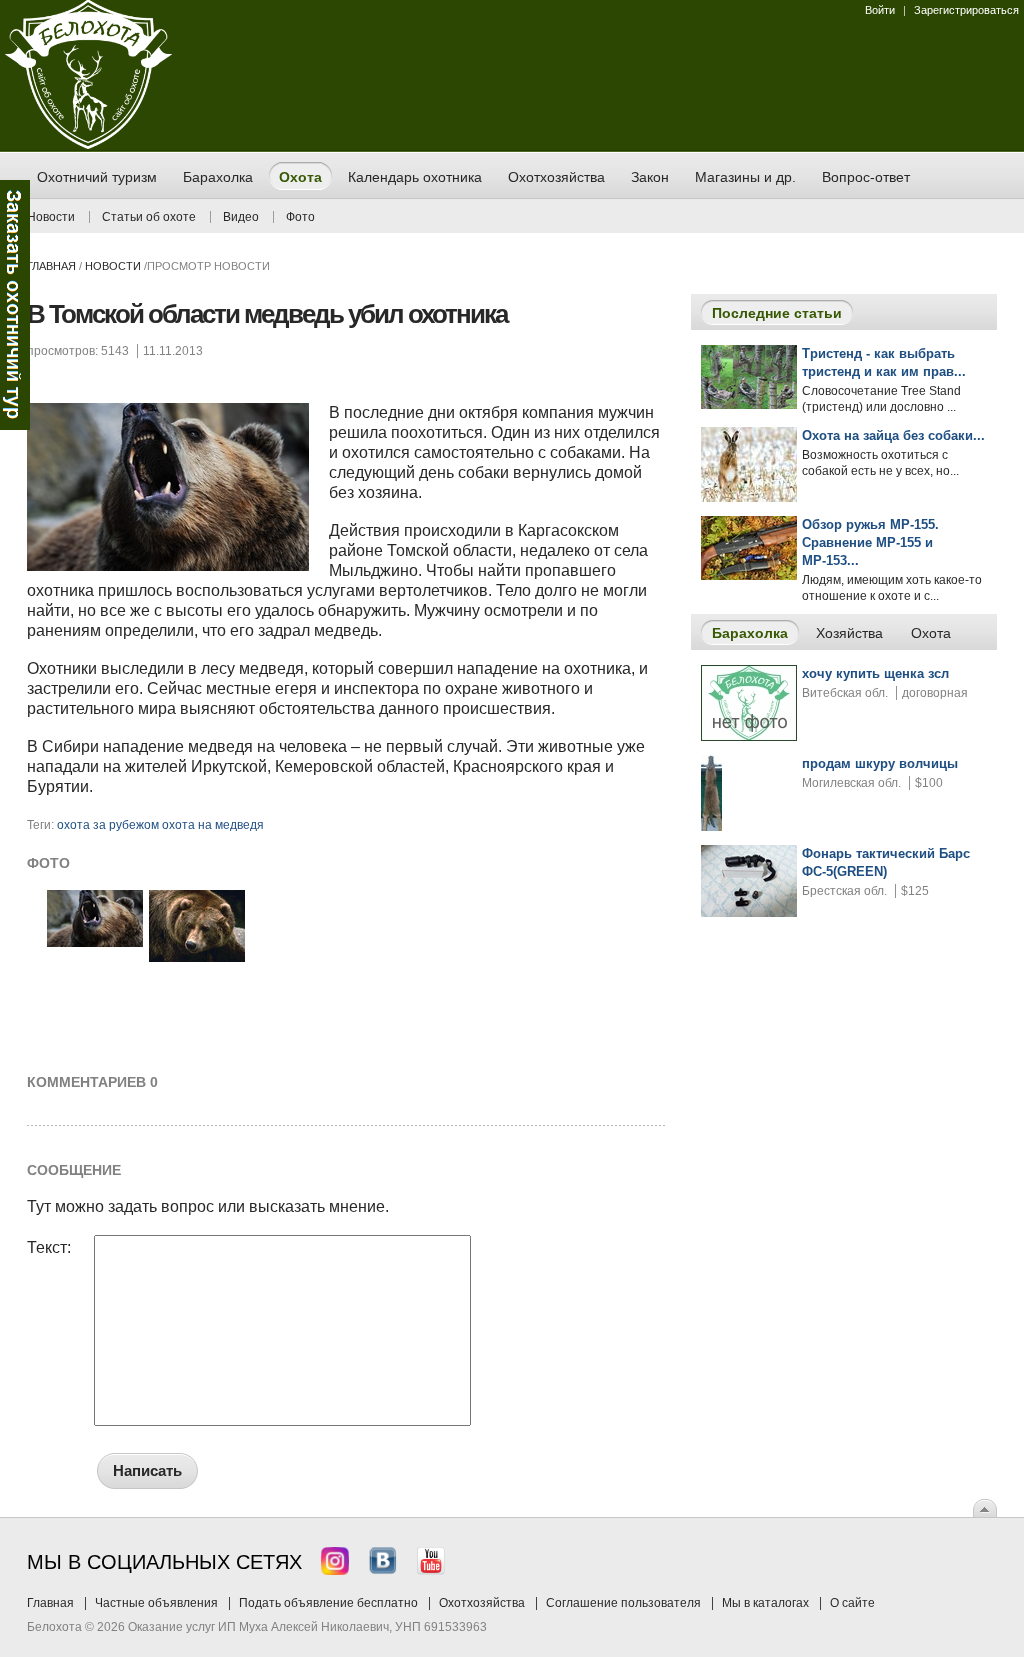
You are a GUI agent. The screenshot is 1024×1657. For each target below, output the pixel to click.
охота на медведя (213, 825)
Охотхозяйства (482, 1603)
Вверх (985, 1508)
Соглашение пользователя (623, 1603)
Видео (241, 217)
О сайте (852, 1603)
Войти (880, 10)
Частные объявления (156, 1603)
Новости (51, 217)
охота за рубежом (108, 825)
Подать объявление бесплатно (328, 1603)
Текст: (49, 1248)
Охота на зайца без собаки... (893, 435)
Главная (51, 266)
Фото (300, 217)
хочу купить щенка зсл (875, 673)
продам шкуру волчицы (880, 763)
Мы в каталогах (765, 1603)
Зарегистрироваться (966, 10)
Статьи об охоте (149, 217)
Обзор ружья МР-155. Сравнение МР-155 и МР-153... (870, 542)
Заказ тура (15, 305)
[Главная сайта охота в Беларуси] (88, 145)
